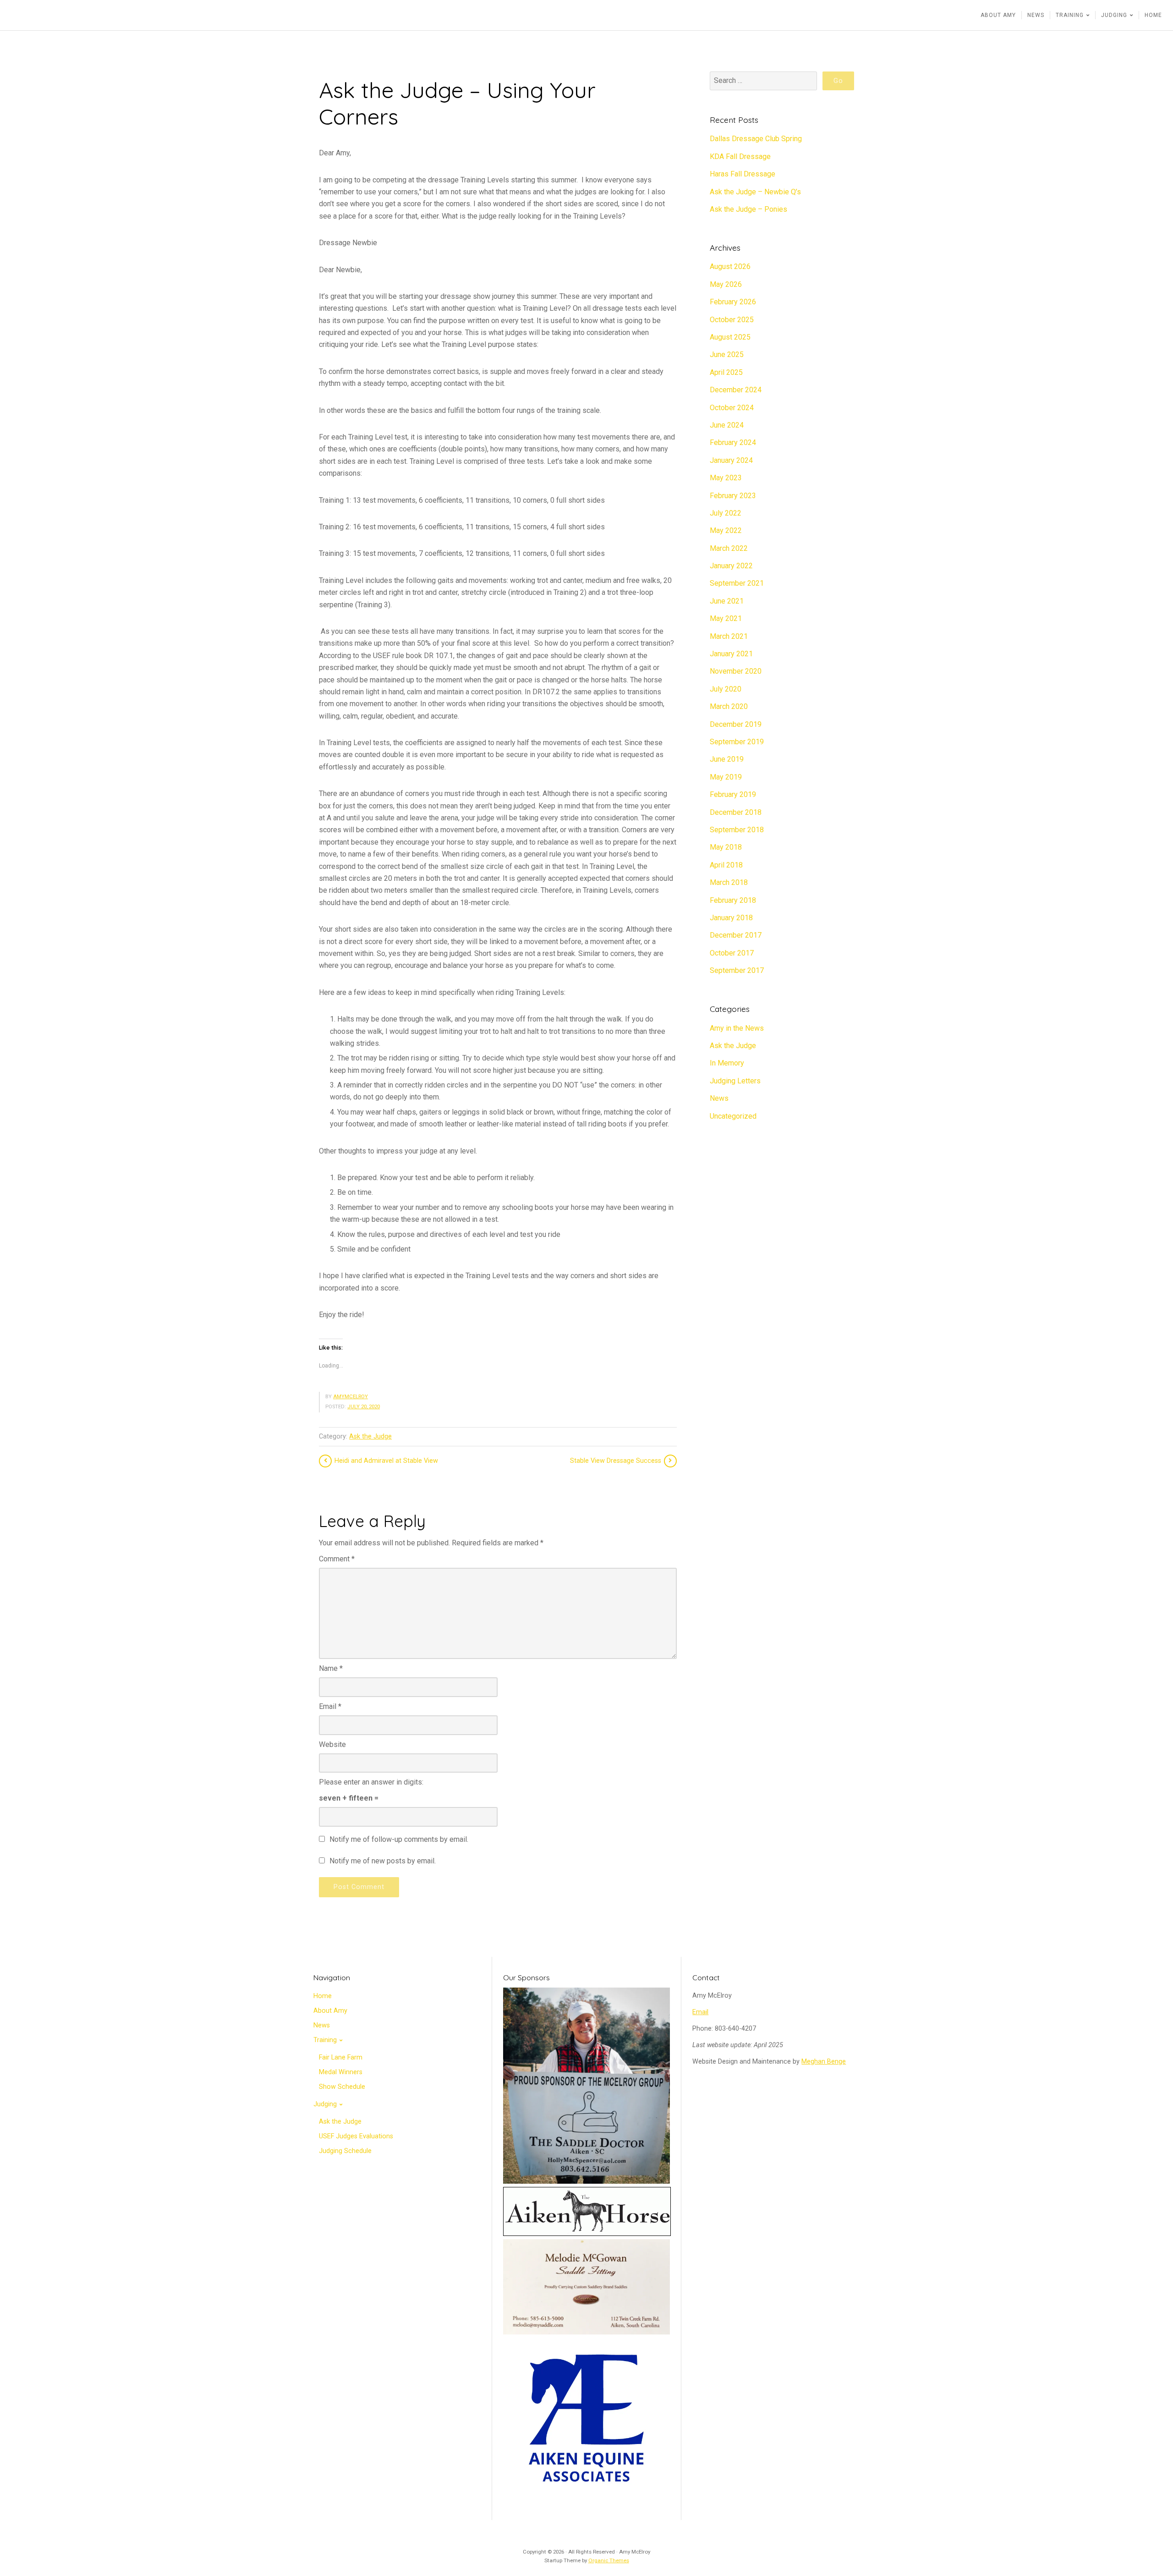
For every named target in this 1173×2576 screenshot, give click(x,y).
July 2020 (726, 689)
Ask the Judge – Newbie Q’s (755, 192)
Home (323, 1996)
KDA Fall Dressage (740, 157)
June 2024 (727, 425)
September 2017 (737, 970)
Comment (337, 1559)
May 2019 (726, 777)
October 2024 (732, 408)
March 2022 (729, 548)
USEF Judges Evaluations (356, 2136)
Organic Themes (609, 2560)
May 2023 (726, 478)
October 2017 (732, 953)
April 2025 (726, 372)
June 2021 (727, 601)
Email (330, 1706)
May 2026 (726, 284)
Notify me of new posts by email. (383, 1861)
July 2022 (726, 513)
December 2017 (736, 935)
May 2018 (726, 847)
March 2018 (729, 882)
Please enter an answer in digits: (371, 1782)
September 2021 (737, 583)
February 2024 (733, 442)
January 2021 (731, 654)
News (719, 1098)
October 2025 (732, 320)
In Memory (727, 1063)
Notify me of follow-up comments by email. (399, 1839)
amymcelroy (351, 1397)
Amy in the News (737, 1028)
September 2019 (737, 742)
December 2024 (736, 390)
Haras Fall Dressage (743, 174)
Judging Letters (735, 1081)
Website (332, 1744)
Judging (325, 2104)
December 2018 (736, 812)
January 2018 (731, 918)
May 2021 (726, 618)
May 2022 (726, 530)
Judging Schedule (345, 2151)
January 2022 (731, 566)
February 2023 (733, 496)
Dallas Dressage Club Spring (756, 139)
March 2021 (729, 636)
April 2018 (726, 865)
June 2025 (727, 354)
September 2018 (737, 830)
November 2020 (736, 671)
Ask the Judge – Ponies (748, 209)
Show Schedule (342, 2087)
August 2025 (730, 337)
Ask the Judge (370, 1436)
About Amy (330, 2011)
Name (331, 1668)
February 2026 (733, 302)
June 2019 (727, 759)
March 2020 (729, 706)
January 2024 (731, 460)
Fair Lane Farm (341, 2057)
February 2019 (733, 794)
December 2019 (736, 724)
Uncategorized (733, 1116)
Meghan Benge (824, 2062)
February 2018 (733, 900)
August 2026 (730, 266)
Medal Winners (341, 2072)
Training (325, 2040)
